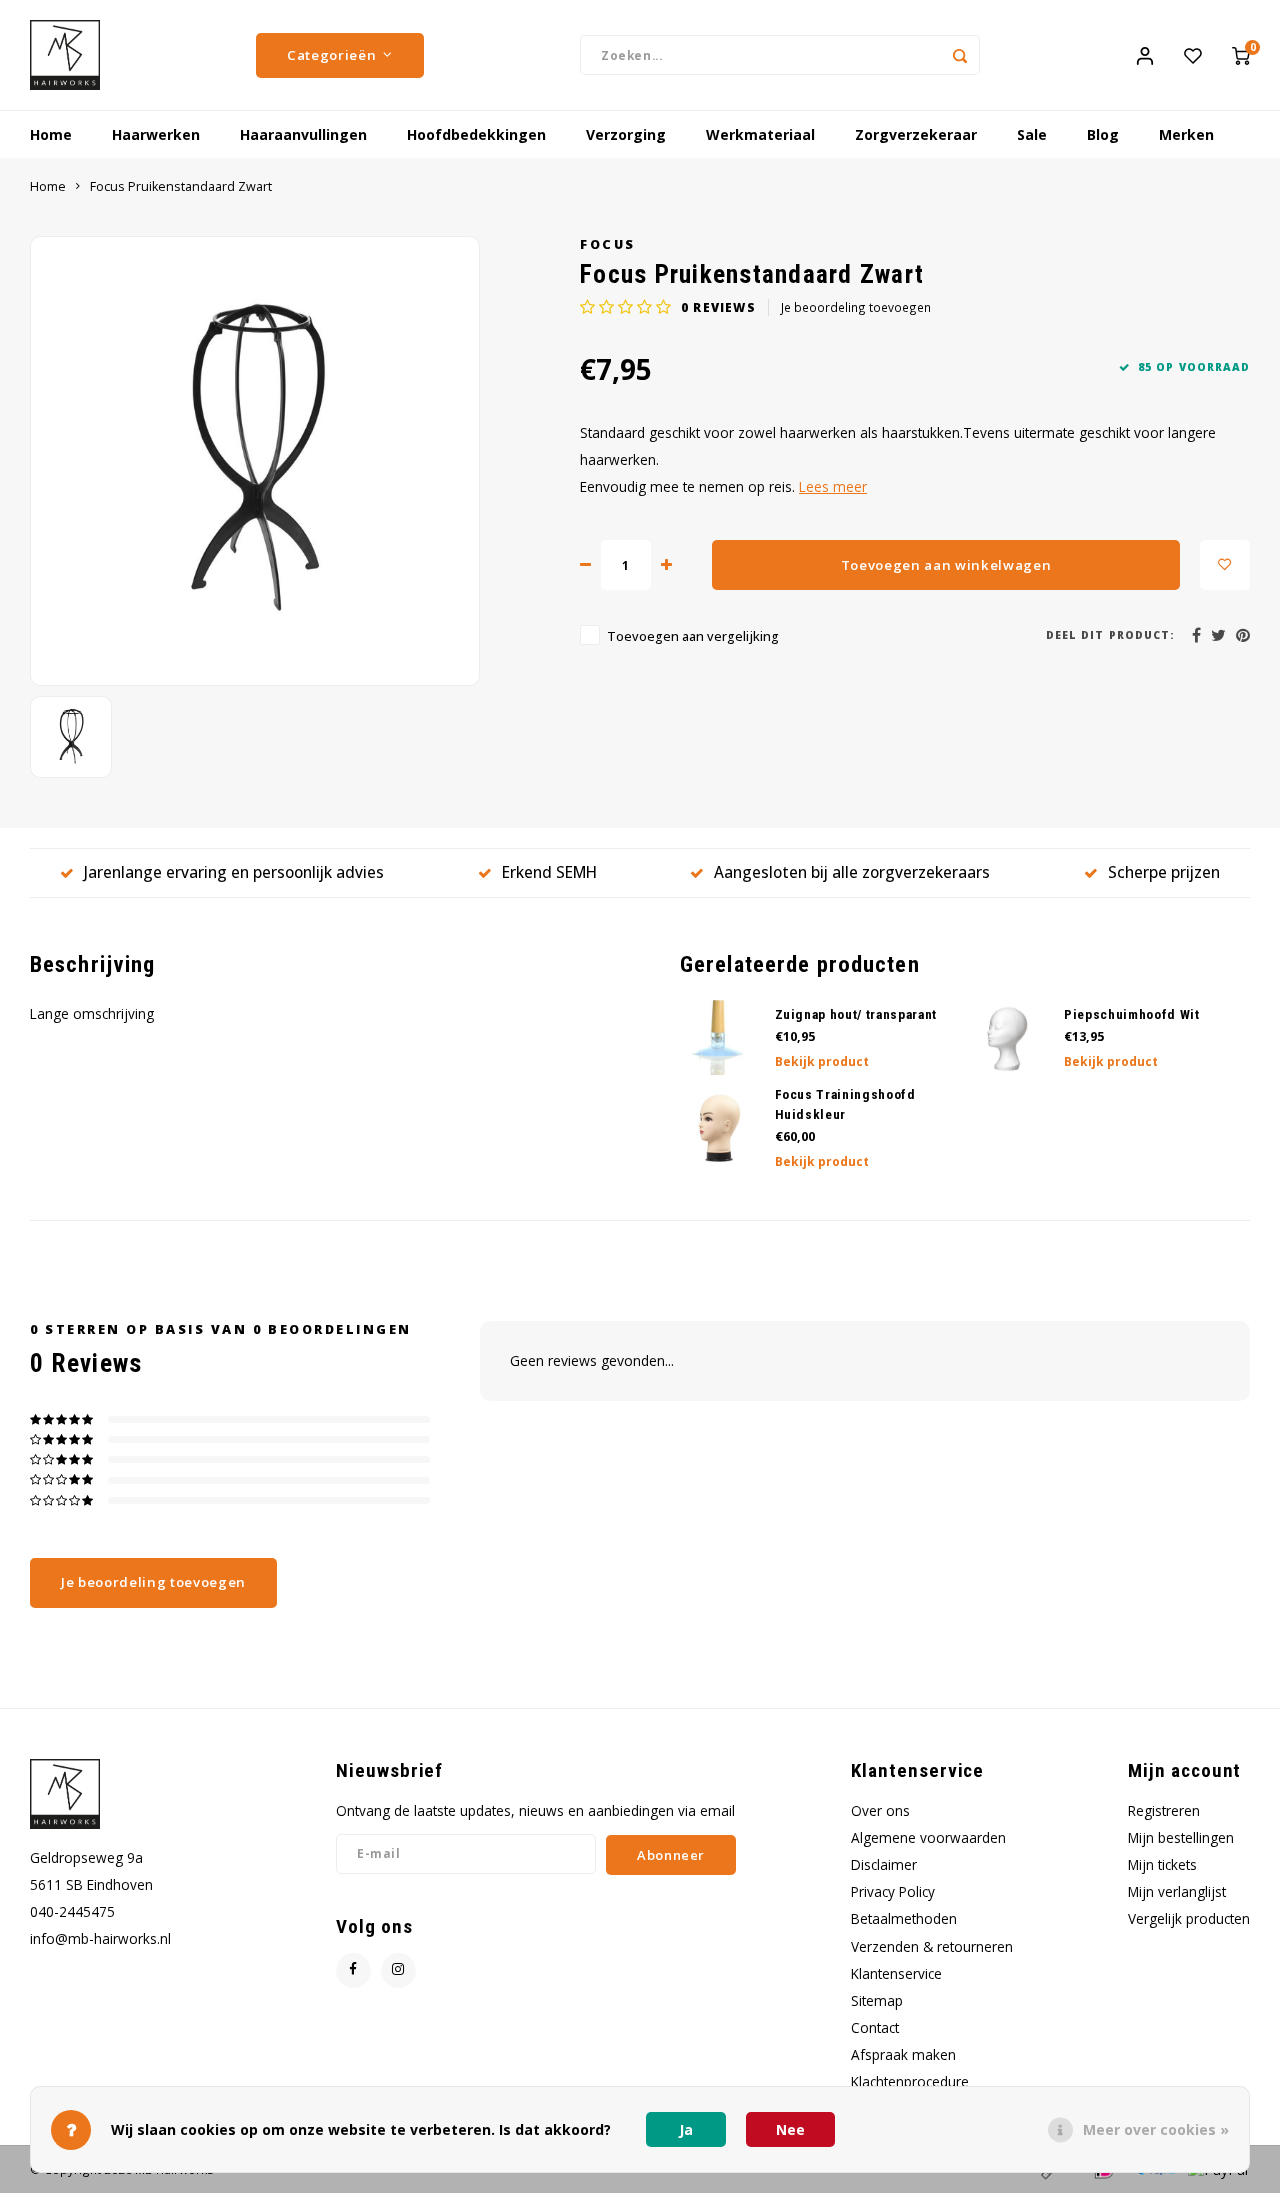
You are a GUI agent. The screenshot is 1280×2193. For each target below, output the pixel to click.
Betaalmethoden (904, 1918)
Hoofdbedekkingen (476, 134)
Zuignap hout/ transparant (856, 1014)
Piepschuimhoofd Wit (1132, 1014)
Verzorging (626, 134)
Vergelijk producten (1189, 1918)
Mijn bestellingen (1181, 1837)
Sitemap (877, 2000)
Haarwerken (156, 134)
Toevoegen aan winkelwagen (946, 565)
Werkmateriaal (760, 134)
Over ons (880, 1810)
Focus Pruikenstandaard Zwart (181, 186)
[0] (1241, 55)
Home (51, 134)
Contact (875, 2027)
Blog (1103, 134)
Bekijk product (822, 1061)
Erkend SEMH (549, 872)
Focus (608, 244)
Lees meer (833, 486)
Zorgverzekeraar (916, 134)
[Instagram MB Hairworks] (398, 1970)
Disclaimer (884, 1864)
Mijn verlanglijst (1177, 1891)
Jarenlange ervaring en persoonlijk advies (234, 872)
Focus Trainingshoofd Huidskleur (845, 1104)
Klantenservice (896, 1973)
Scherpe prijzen (1164, 872)
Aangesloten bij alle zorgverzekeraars (852, 872)
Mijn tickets (1162, 1864)
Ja (686, 2129)
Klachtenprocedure (910, 2081)
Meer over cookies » (1156, 2129)
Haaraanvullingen (303, 134)
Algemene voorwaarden (928, 1837)
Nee (790, 2129)
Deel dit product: (1110, 635)
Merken (1186, 134)
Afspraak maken (903, 2054)
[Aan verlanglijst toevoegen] (1225, 565)
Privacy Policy (893, 1891)
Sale (1032, 134)
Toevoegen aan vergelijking (693, 636)
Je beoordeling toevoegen (856, 307)
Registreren (1164, 1810)
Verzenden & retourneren (932, 1946)
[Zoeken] (960, 55)
